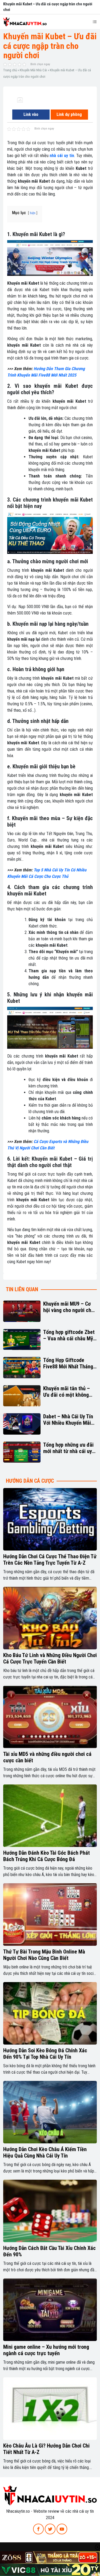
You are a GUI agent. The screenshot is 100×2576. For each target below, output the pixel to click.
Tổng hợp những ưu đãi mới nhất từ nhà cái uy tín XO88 (68, 1448)
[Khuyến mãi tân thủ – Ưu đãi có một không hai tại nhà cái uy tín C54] (22, 1396)
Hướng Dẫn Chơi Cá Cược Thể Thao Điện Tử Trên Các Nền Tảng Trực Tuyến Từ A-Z (50, 1560)
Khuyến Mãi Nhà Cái (33, 70)
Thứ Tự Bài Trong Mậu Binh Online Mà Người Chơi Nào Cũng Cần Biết (44, 1955)
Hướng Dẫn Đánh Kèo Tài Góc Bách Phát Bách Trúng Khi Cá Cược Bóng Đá (47, 1856)
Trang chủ (10, 70)
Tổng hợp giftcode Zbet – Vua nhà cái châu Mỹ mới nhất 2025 (69, 1335)
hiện (33, 213)
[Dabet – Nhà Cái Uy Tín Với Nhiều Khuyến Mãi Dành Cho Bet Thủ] (22, 1424)
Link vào (31, 114)
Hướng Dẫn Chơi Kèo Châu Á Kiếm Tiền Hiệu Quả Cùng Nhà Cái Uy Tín (45, 2152)
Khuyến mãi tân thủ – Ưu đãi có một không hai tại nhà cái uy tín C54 (67, 1392)
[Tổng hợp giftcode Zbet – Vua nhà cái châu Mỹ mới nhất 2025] (22, 1340)
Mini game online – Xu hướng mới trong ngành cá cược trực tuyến (46, 2350)
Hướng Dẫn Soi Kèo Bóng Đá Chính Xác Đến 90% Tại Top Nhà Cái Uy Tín (45, 2054)
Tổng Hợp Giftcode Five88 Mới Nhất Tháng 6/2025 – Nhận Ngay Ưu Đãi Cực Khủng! (69, 1363)
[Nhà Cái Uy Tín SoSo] (50, 2495)
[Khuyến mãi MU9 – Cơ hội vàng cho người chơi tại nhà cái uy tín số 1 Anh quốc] (22, 1311)
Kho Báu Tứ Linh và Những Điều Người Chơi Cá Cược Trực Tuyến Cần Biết (50, 1658)
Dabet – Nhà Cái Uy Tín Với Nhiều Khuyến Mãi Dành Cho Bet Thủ (68, 1420)
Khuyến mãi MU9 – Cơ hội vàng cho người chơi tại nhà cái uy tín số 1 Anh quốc (69, 1307)
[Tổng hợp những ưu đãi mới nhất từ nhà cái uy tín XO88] (22, 1452)
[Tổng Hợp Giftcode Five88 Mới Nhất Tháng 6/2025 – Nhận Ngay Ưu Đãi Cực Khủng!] (22, 1368)
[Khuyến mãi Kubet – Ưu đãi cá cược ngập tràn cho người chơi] (20, 100)
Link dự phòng (69, 114)
